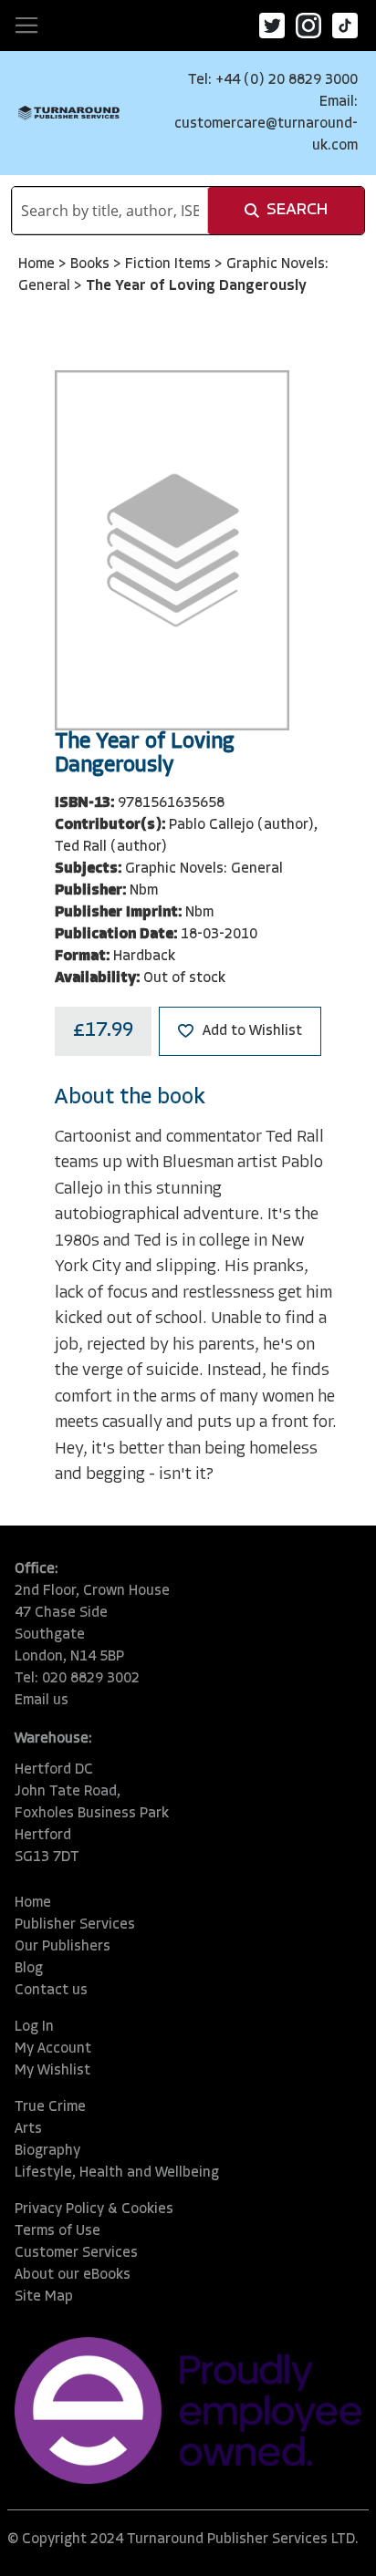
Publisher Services (75, 1925)
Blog (29, 1969)
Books (92, 264)
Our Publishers (63, 1947)
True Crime (50, 2107)
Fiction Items (170, 264)
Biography (47, 2151)
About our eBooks (73, 2275)
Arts (28, 2129)
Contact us (51, 1991)
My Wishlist (52, 2071)
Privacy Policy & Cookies (94, 2209)
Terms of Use (57, 2231)
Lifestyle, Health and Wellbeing (117, 2173)
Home (38, 264)
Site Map (44, 2297)
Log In (34, 2027)
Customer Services (76, 2253)
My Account (53, 2049)
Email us (42, 1701)
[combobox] (110, 211)
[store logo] (69, 114)
